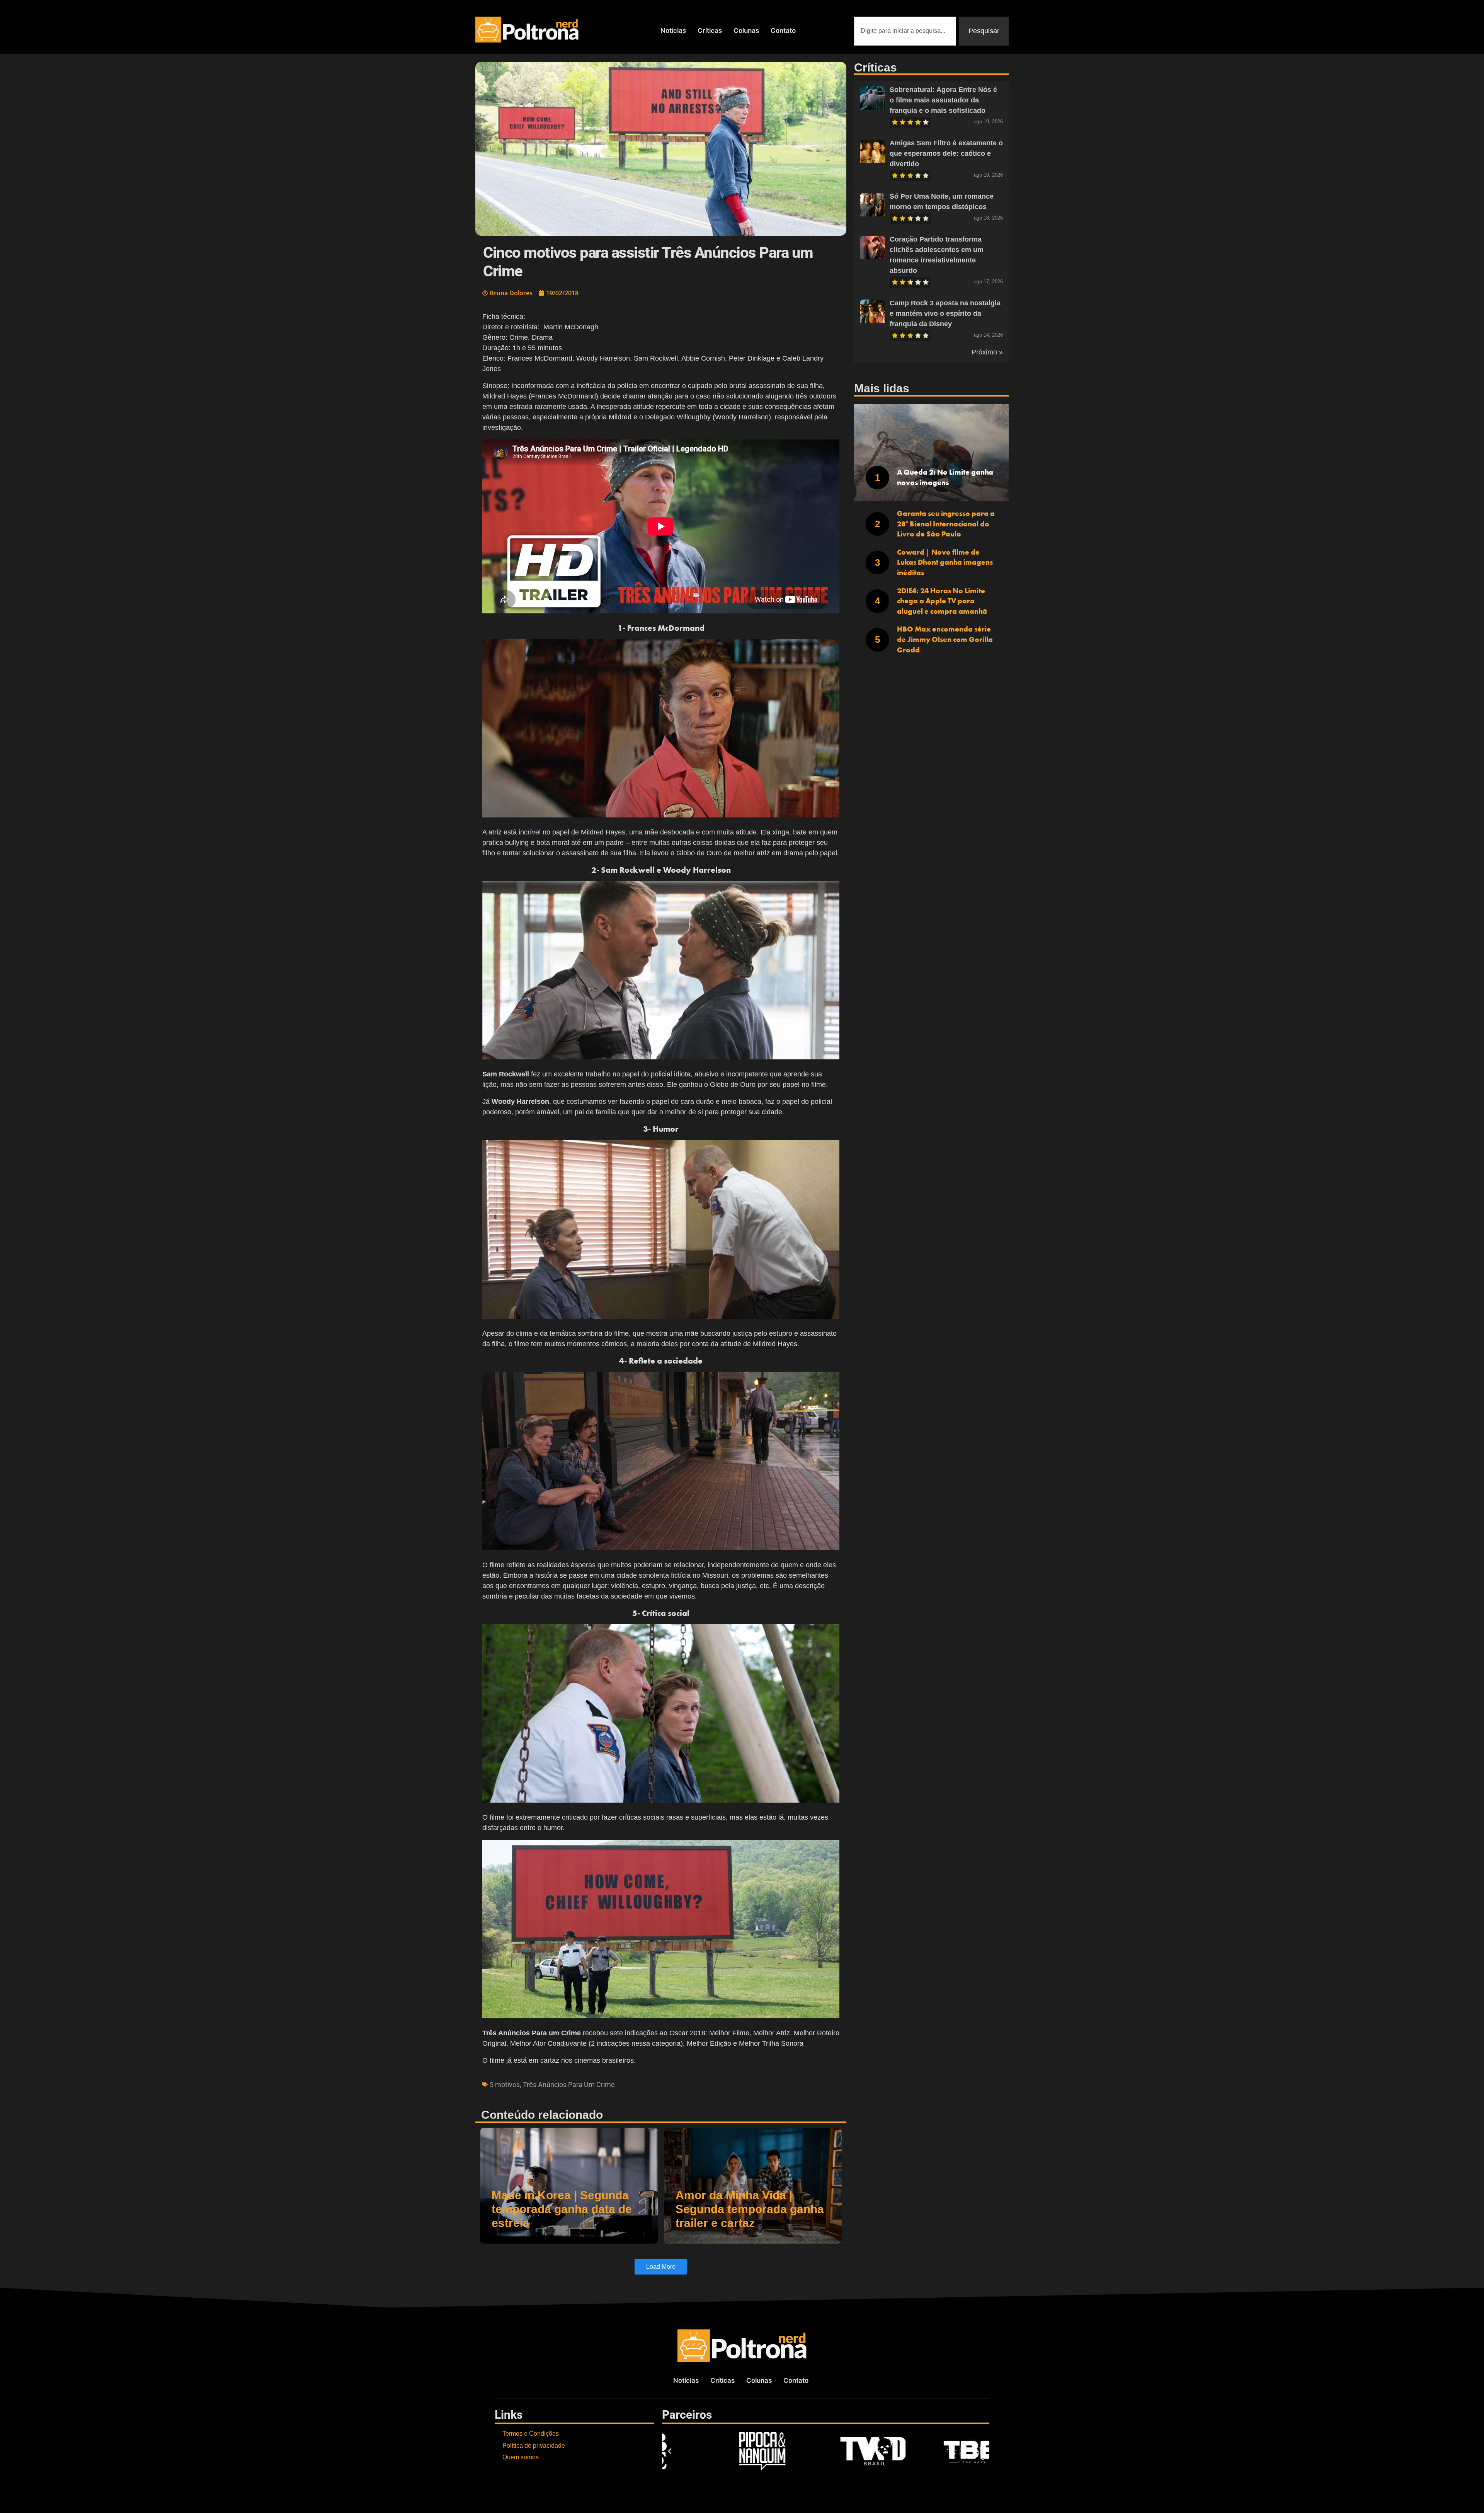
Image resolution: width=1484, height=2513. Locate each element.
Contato (783, 31)
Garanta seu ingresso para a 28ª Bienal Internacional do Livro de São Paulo (946, 524)
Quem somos (521, 2457)
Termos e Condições (531, 2434)
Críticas (710, 31)
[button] (670, 2451)
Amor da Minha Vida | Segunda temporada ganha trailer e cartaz (750, 2209)
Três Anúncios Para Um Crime (569, 2085)
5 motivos (505, 2085)
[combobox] (905, 31)
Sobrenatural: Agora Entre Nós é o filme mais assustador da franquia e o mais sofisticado (943, 100)
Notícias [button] (673, 31)
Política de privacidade (534, 2446)
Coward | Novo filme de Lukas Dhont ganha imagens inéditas (945, 562)
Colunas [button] (746, 31)
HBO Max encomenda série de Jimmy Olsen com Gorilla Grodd (945, 639)
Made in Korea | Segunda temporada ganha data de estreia (562, 2209)
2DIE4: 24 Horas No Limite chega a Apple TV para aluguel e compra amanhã (942, 601)
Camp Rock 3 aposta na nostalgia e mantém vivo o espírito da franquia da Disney (945, 313)
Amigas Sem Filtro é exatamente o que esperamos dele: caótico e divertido (946, 153)
